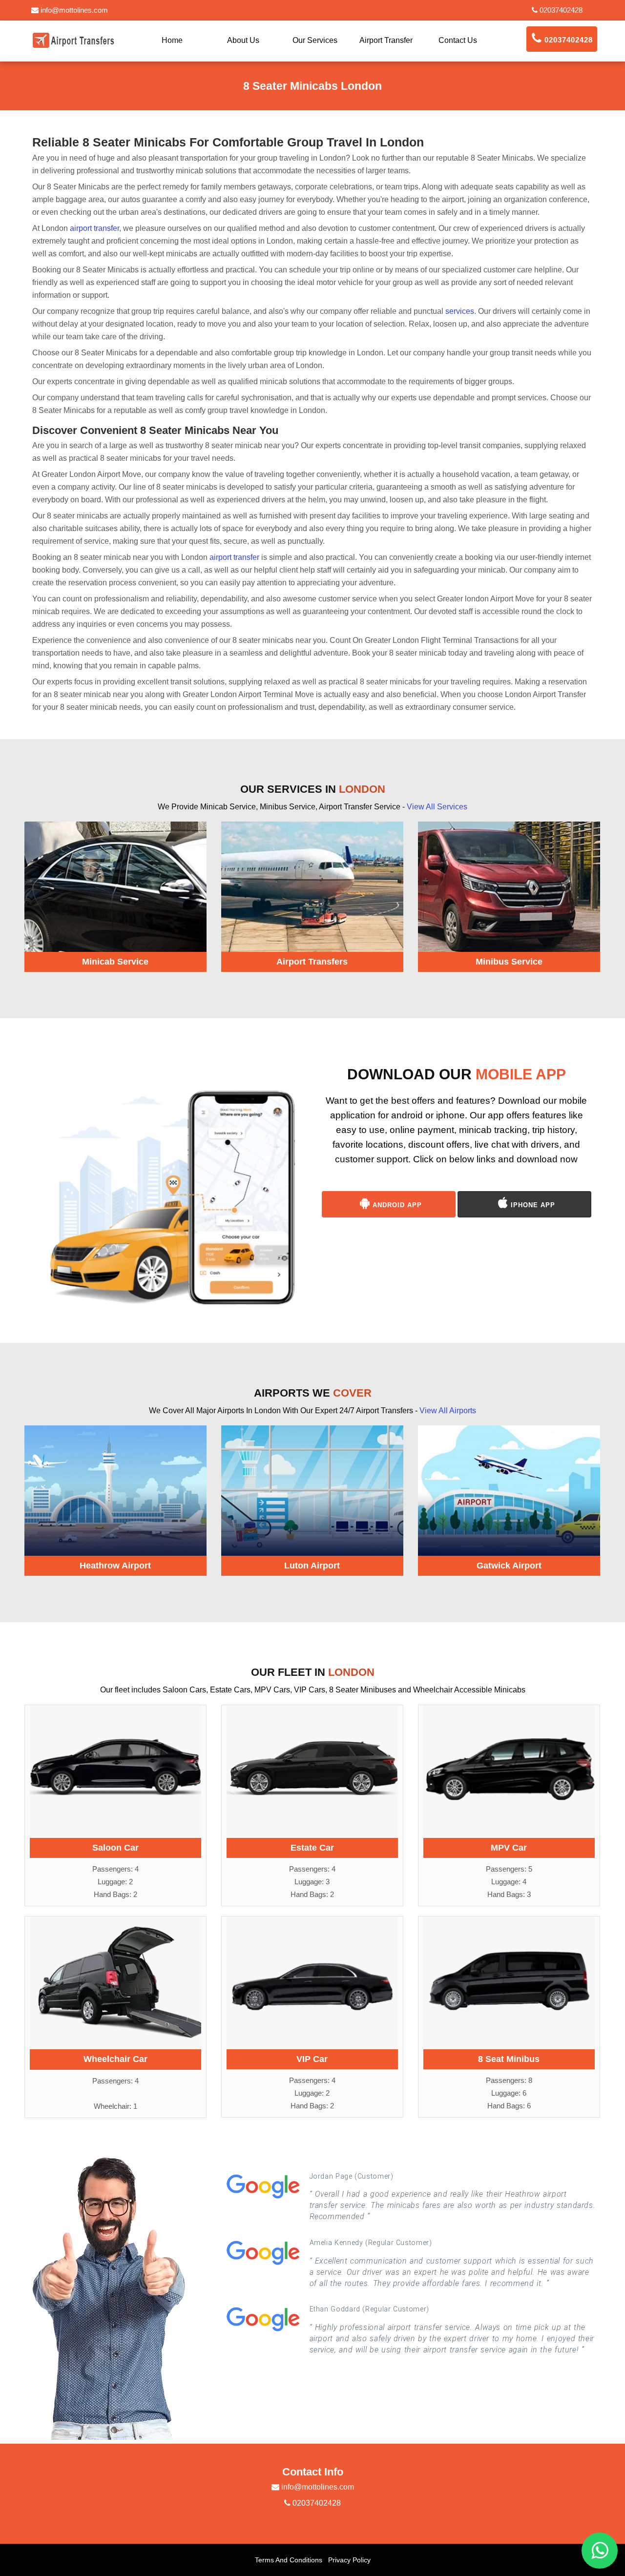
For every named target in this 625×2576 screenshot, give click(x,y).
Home (172, 40)
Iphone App (532, 1205)
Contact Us (458, 40)
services (460, 311)
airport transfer (94, 228)
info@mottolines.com (73, 10)
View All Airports (448, 1411)
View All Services (437, 807)
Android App (396, 1205)
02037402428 (560, 10)
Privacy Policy (349, 2560)
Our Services (315, 40)
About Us (243, 40)
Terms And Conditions (289, 2560)
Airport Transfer (386, 40)
